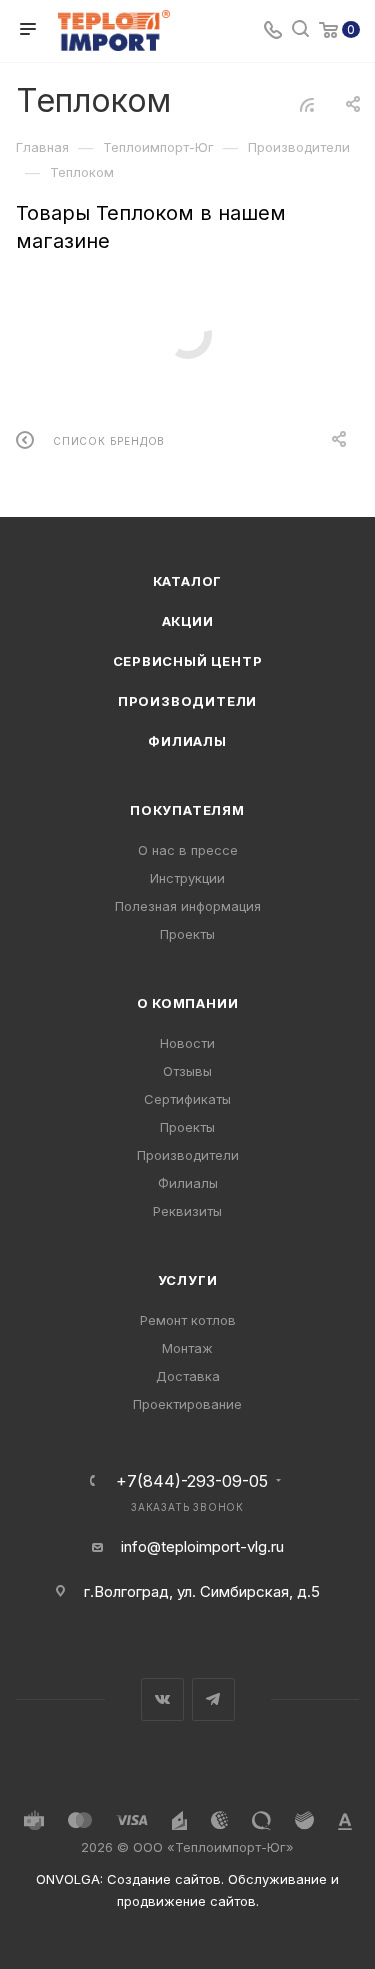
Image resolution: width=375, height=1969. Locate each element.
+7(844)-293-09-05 (192, 1481)
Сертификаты (187, 1099)
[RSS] (307, 104)
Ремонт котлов (188, 1320)
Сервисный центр (188, 661)
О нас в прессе (188, 850)
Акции (188, 621)
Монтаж (187, 1348)
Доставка (188, 1376)
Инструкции (187, 878)
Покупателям (187, 810)
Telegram (213, 1699)
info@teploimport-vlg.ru (202, 1546)
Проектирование (187, 1404)
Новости (187, 1043)
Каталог (188, 581)
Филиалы (187, 741)
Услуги (188, 1280)
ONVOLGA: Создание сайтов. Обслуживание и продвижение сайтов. (187, 1890)
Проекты (187, 934)
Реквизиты (187, 1211)
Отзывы (187, 1071)
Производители (187, 701)
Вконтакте (162, 1699)
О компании (188, 1003)
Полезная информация (188, 906)
